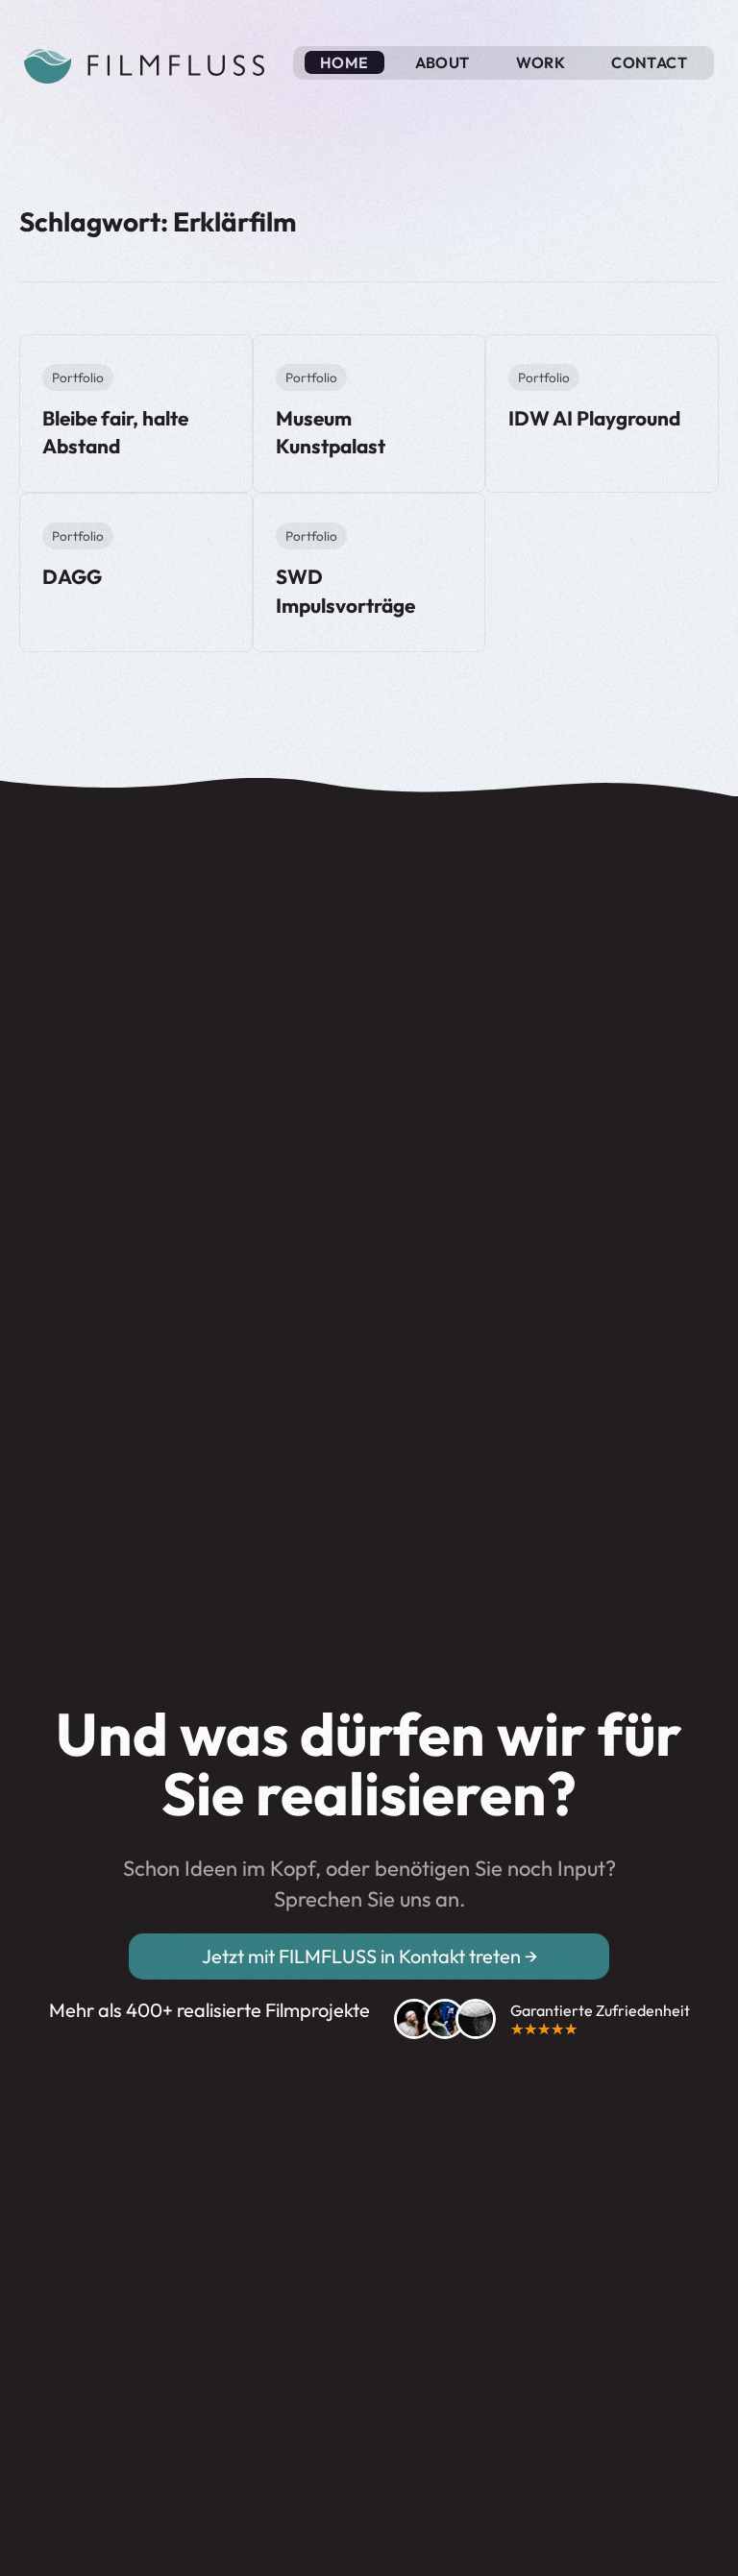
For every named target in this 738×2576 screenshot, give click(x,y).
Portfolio (78, 377)
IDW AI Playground (594, 418)
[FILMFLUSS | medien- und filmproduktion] (144, 60)
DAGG (72, 576)
